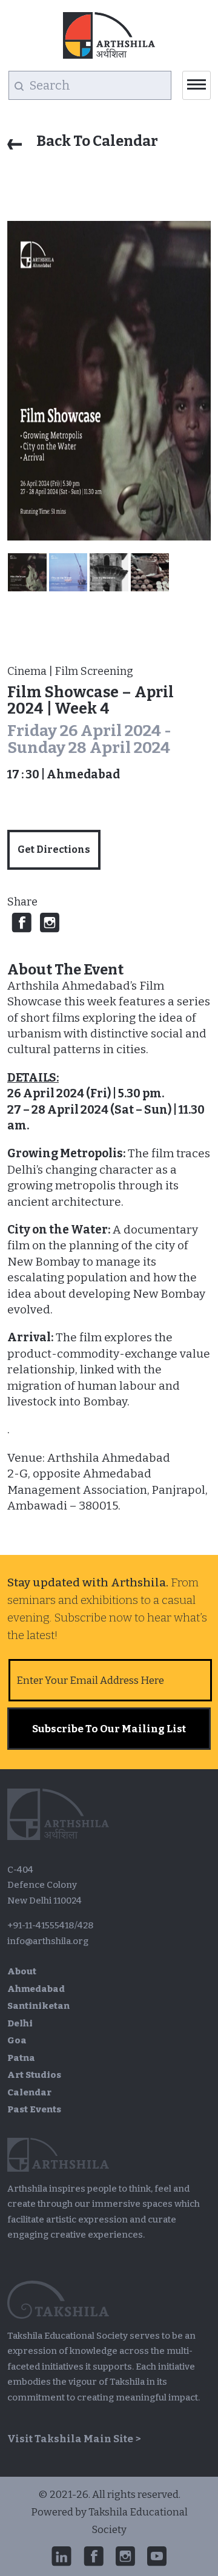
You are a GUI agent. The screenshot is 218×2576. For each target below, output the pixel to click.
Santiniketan (38, 2006)
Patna (21, 2058)
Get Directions (54, 849)
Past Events (34, 2109)
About (22, 1971)
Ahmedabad (36, 1989)
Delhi (20, 2023)
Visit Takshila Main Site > (74, 2439)
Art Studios (34, 2075)
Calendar (29, 2092)
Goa (17, 2040)
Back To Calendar (96, 141)
